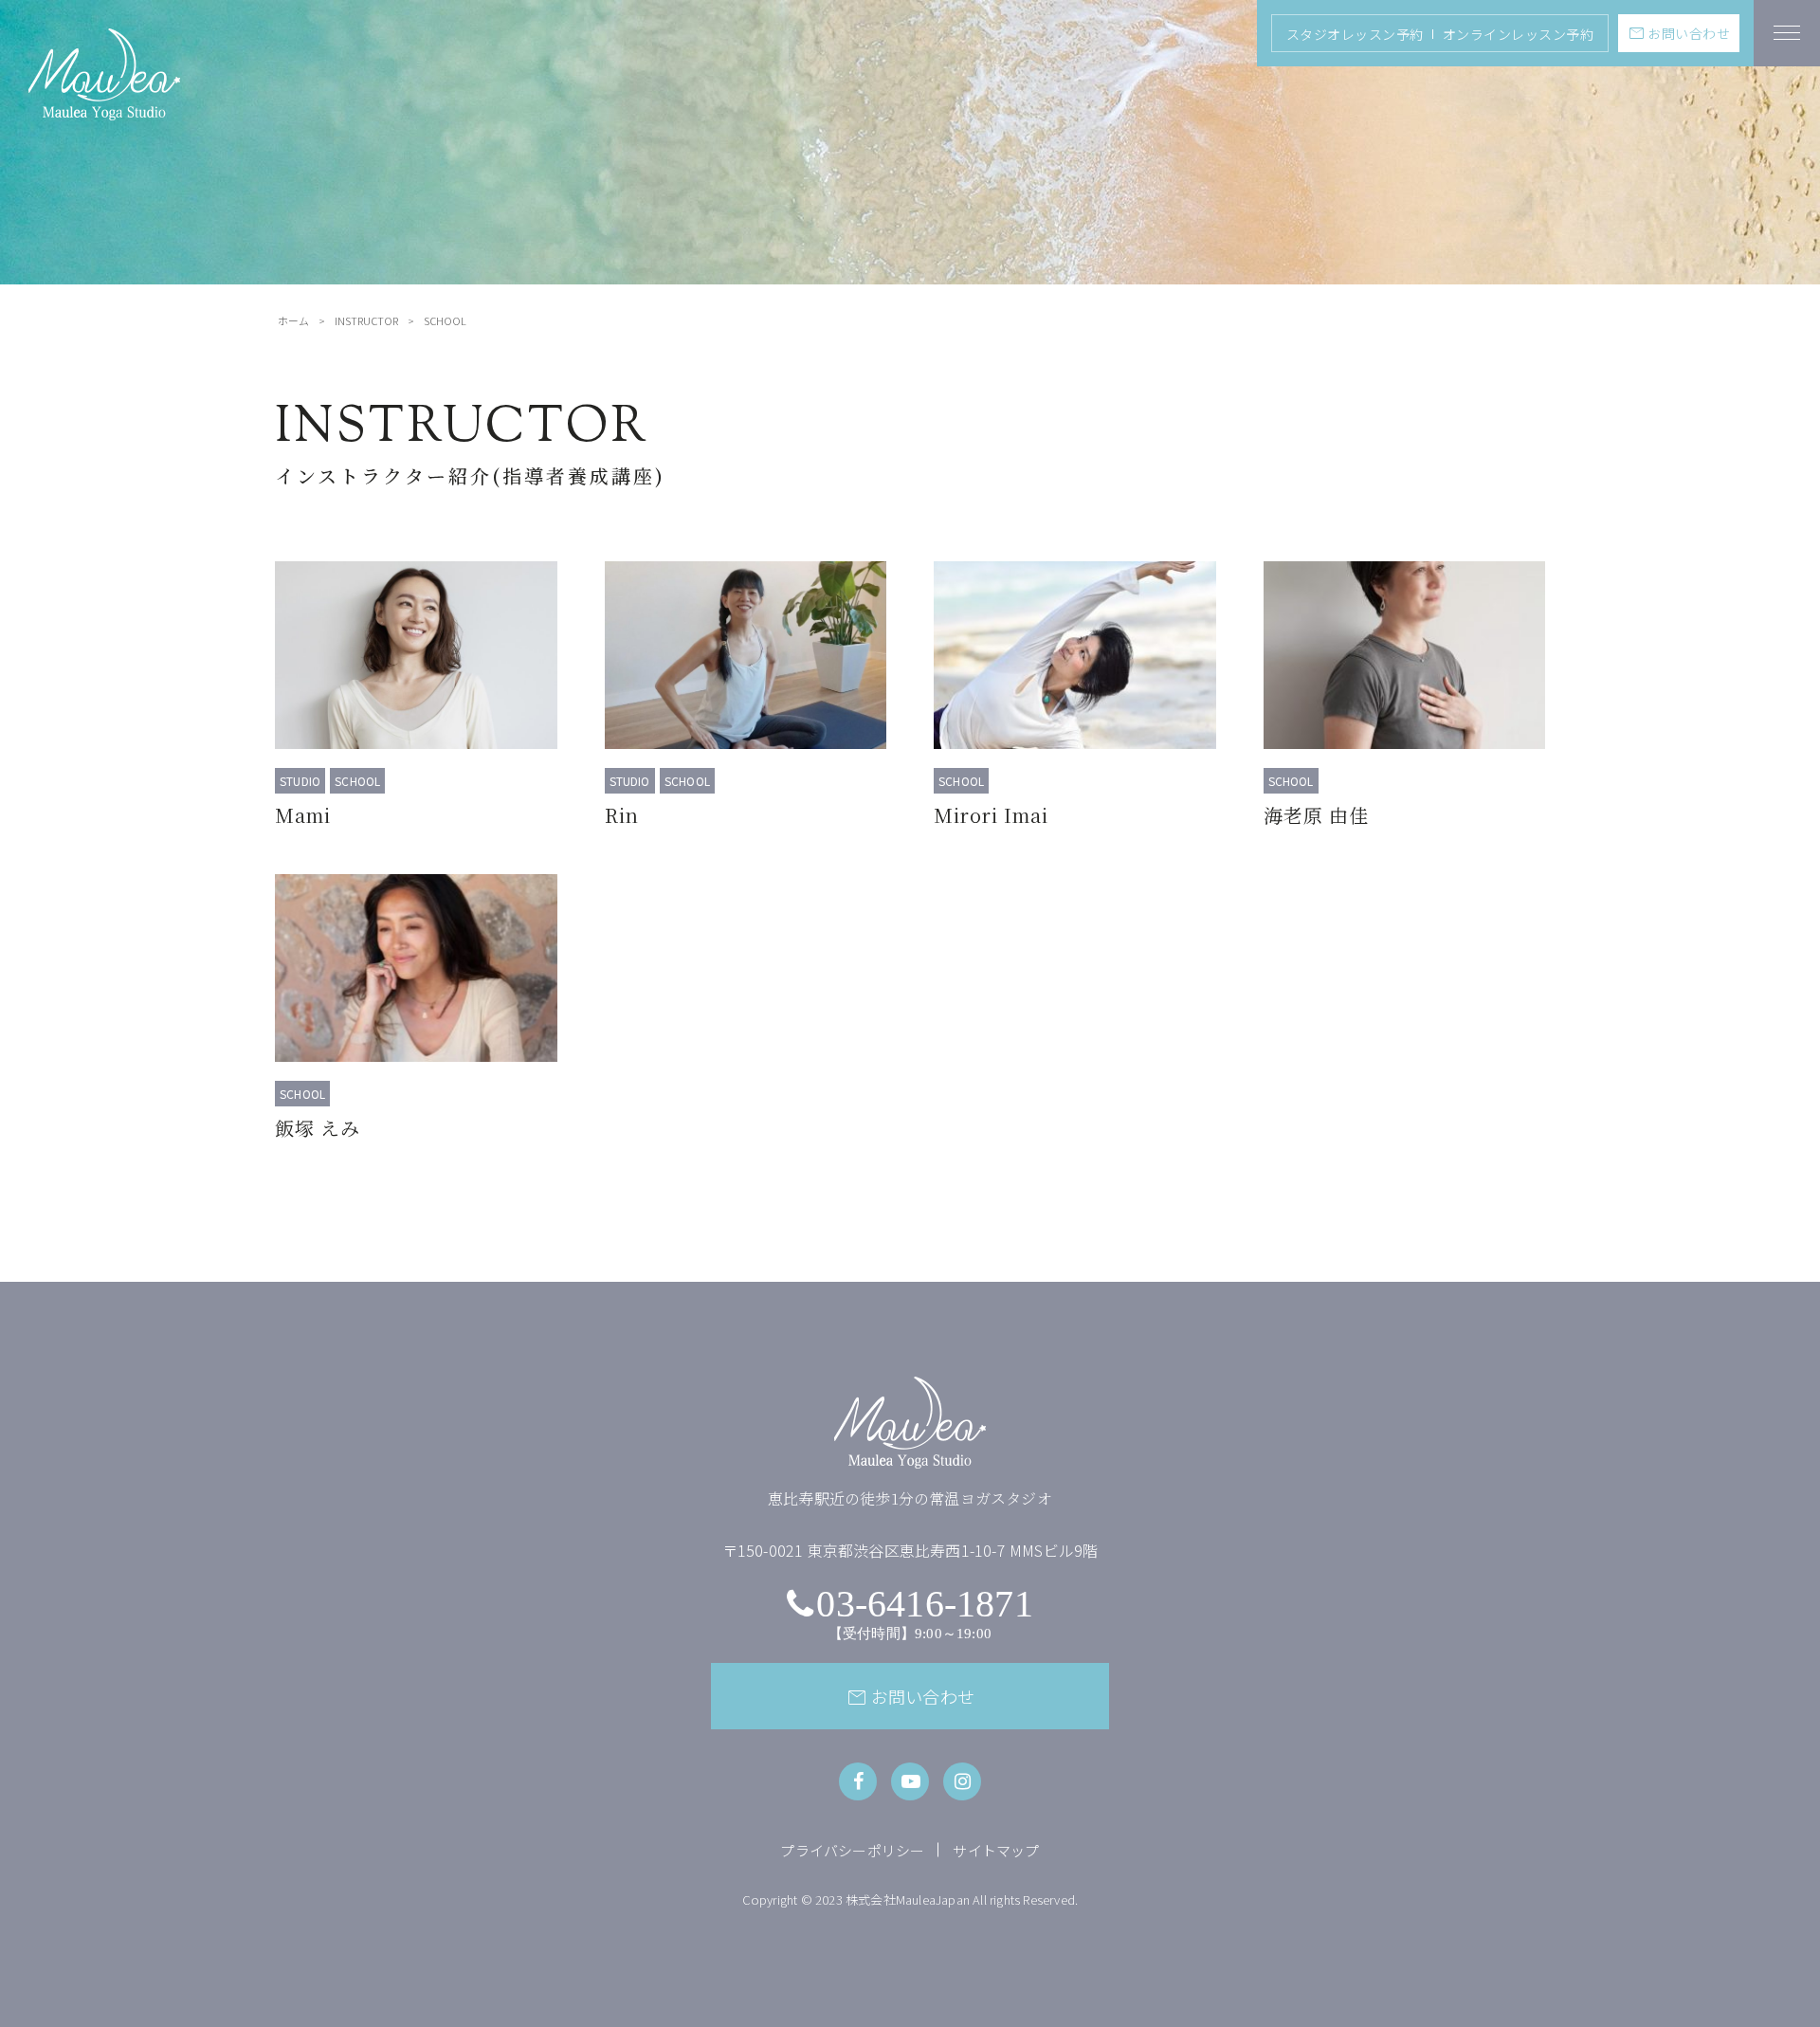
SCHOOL (357, 781)
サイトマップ (996, 1850)
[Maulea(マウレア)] (104, 109)
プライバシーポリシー (852, 1850)
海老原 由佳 (1316, 815)
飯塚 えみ (318, 1128)
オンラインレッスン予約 (1519, 34)
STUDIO (300, 781)
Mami (303, 815)
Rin (622, 815)
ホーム (293, 320)
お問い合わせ (1679, 34)
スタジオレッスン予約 (1355, 34)
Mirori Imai (991, 815)
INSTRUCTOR (366, 320)
